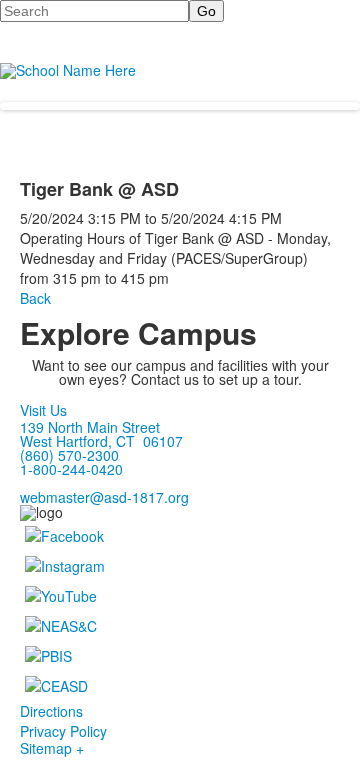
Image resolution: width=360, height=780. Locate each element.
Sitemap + (52, 748)
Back (35, 298)
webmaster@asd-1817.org (104, 497)
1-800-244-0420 (71, 469)
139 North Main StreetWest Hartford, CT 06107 (101, 434)
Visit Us (43, 410)
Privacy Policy (63, 731)
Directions (51, 711)
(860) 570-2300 (69, 455)
